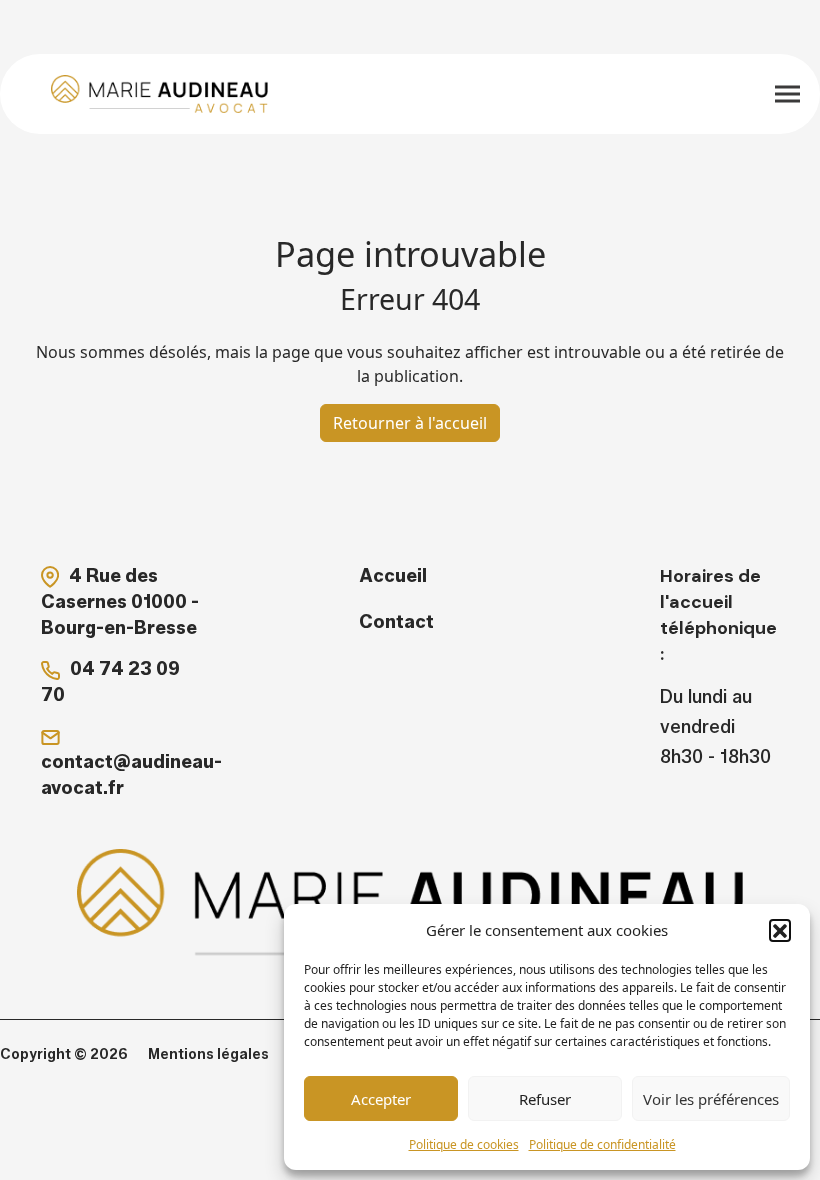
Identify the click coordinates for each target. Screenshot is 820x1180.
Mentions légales (208, 1054)
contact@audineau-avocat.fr (131, 775)
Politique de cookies (464, 1144)
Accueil (393, 576)
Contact (396, 622)
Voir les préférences (711, 1099)
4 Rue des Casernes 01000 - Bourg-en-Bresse (120, 602)
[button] (780, 930)
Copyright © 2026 (64, 1054)
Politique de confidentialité (602, 1144)
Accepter (381, 1099)
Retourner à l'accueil (410, 423)
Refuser (545, 1099)
